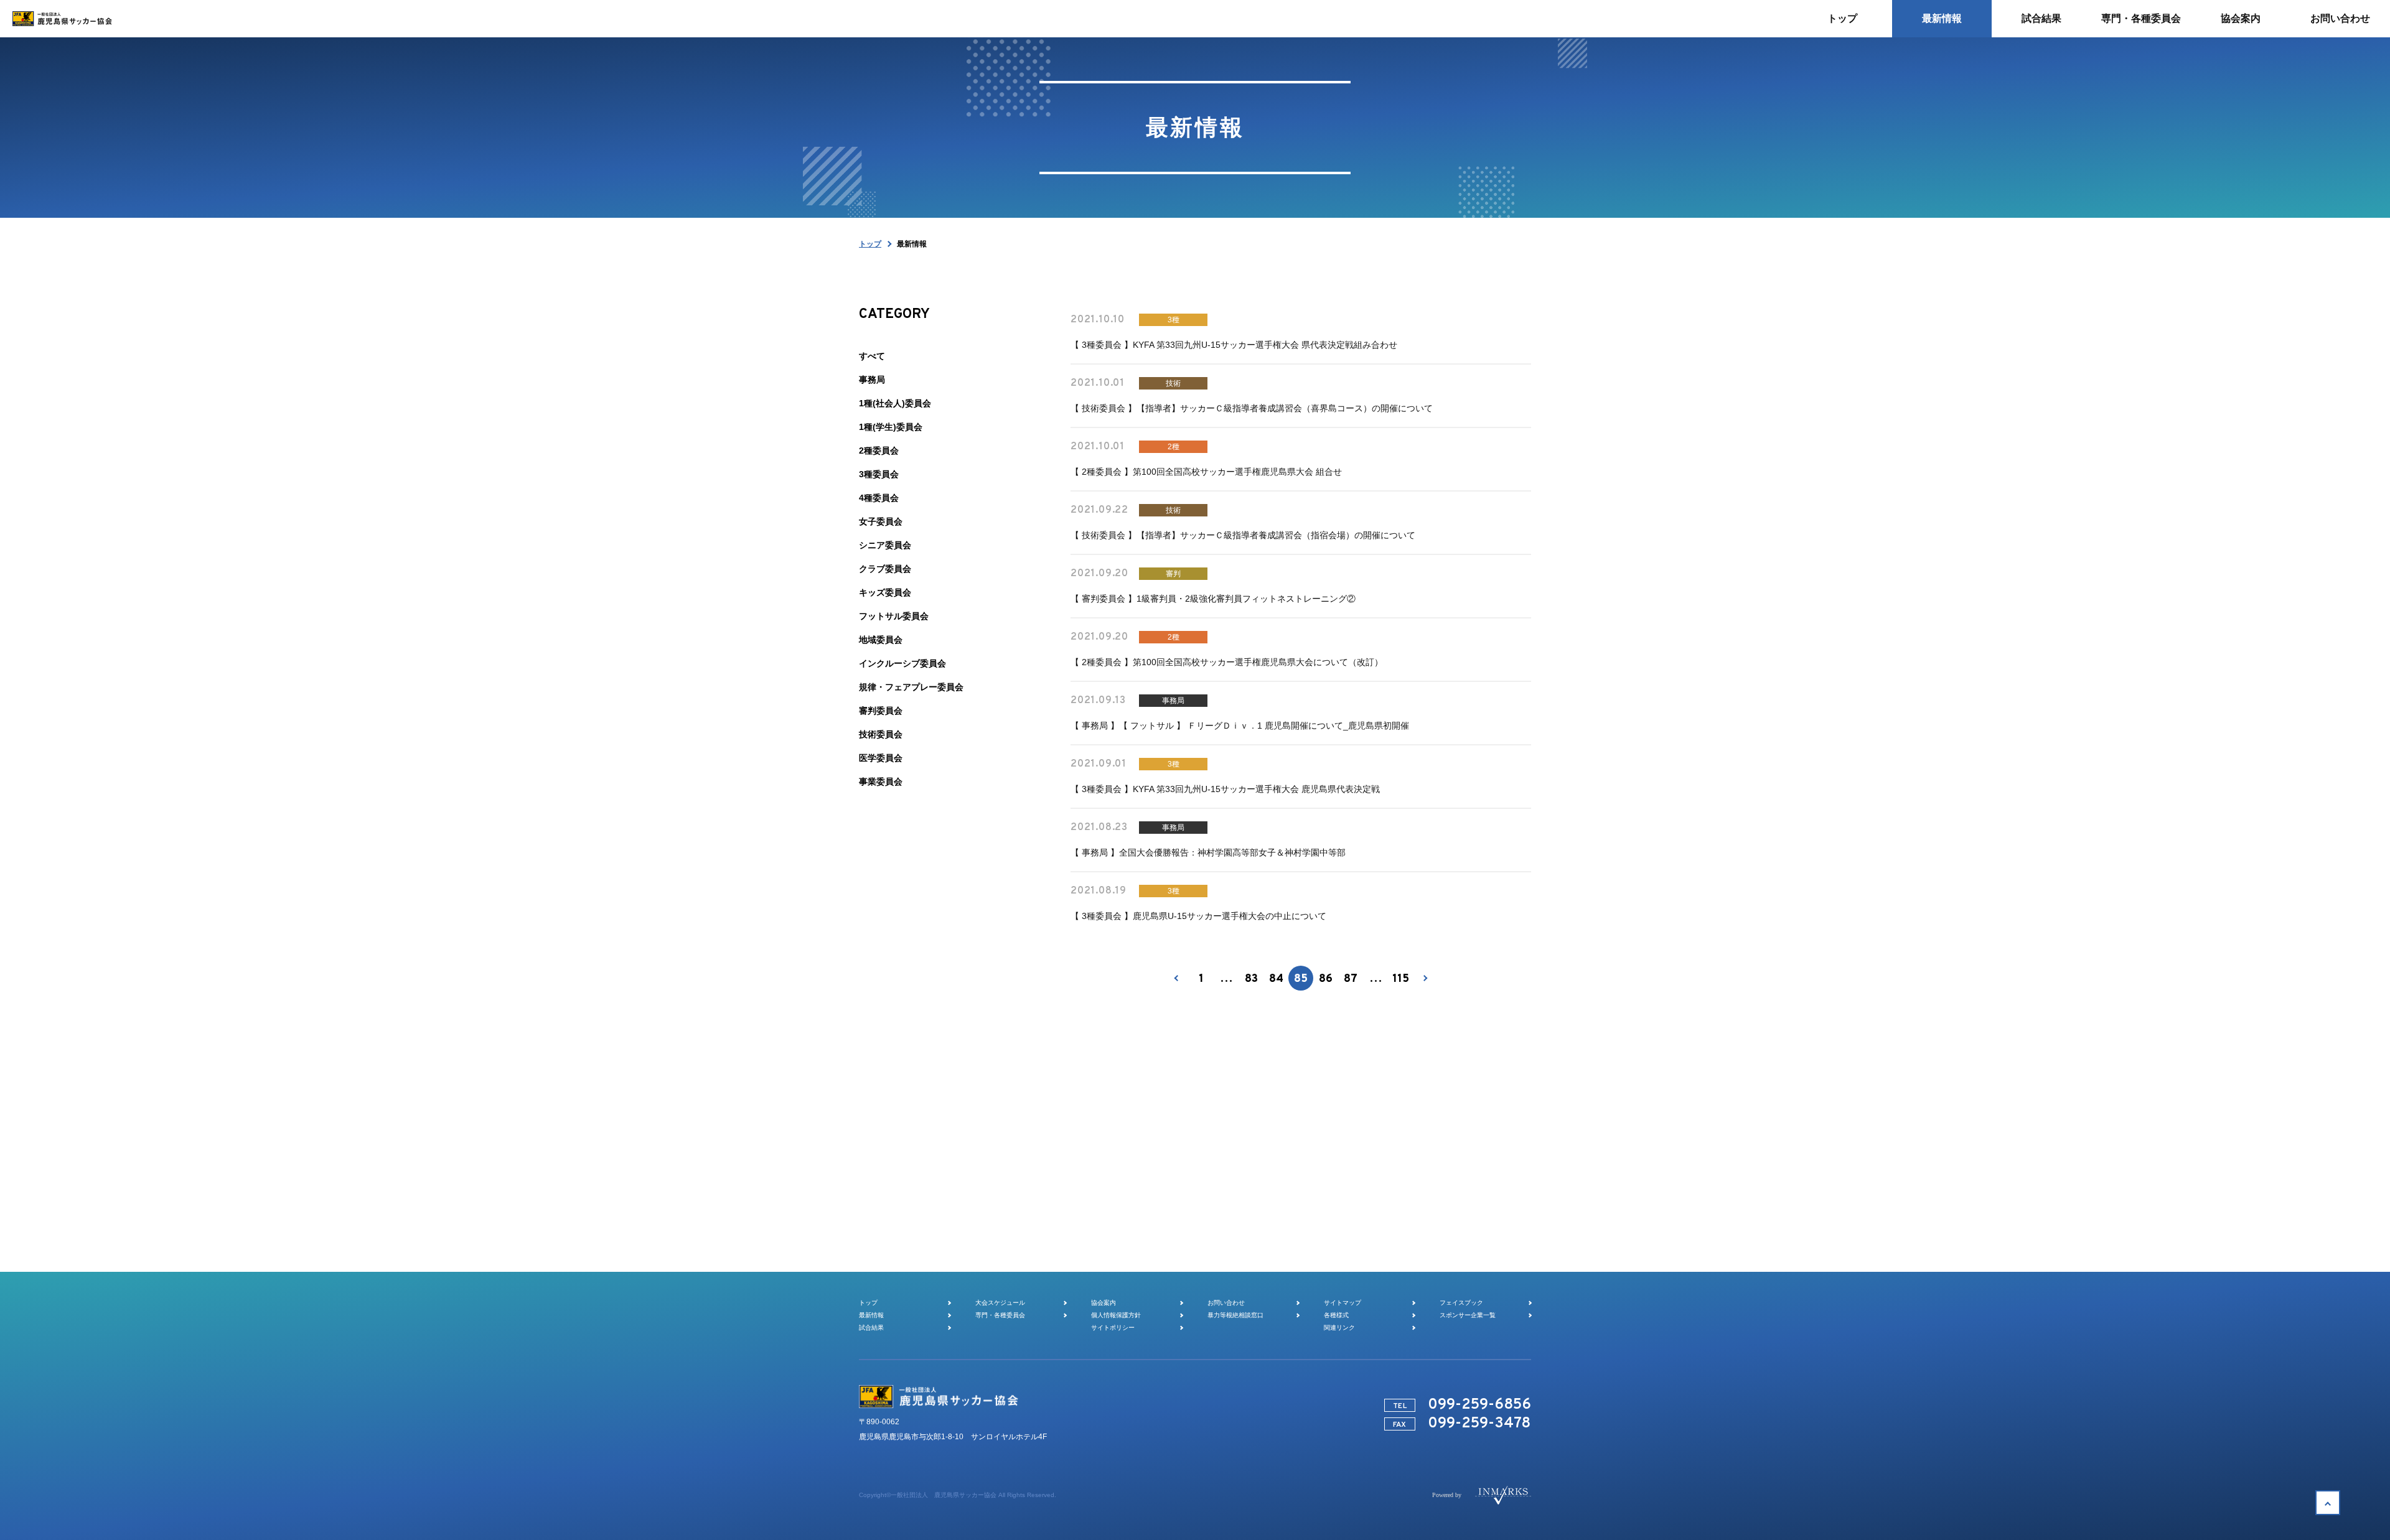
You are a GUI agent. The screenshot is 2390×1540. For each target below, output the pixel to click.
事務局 (872, 380)
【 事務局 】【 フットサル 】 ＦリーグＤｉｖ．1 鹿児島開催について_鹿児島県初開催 (1240, 726)
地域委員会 (881, 640)
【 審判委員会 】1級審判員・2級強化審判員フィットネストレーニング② (1213, 599)
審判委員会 (881, 711)
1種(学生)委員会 (891, 427)
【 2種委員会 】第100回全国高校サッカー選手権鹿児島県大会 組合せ (1206, 472)
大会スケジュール (1000, 1303)
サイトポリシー (1113, 1328)
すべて (872, 356)
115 (1401, 979)
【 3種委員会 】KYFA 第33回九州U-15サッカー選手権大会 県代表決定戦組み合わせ (1234, 345)
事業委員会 (881, 782)
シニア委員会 (885, 545)
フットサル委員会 (894, 616)
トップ (870, 244)
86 (1326, 979)
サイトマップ (1343, 1303)
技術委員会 (881, 734)
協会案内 (1104, 1303)
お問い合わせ (1226, 1303)
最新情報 (871, 1315)
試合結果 (871, 1328)
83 (1251, 979)
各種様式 (1336, 1315)
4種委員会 (879, 498)
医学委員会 (881, 758)
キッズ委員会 (885, 592)
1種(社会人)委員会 (895, 403)
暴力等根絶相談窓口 (1235, 1315)
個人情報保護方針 (1116, 1315)
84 (1276, 979)
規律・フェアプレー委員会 (911, 687)
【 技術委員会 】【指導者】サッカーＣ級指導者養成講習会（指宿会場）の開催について (1243, 535)
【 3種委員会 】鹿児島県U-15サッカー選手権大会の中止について (1198, 916)
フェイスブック (1461, 1303)
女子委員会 (881, 521)
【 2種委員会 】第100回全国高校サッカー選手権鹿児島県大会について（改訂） (1227, 662)
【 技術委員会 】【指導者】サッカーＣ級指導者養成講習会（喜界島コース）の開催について (1252, 408)
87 (1351, 979)
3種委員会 (879, 474)
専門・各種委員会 (1000, 1315)
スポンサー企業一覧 (1468, 1315)
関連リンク (1339, 1328)
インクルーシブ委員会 (902, 663)
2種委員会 (879, 450)
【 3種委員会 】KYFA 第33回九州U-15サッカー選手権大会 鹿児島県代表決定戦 (1225, 789)
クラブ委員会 (885, 569)
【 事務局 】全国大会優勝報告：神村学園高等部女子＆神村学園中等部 (1208, 852)
